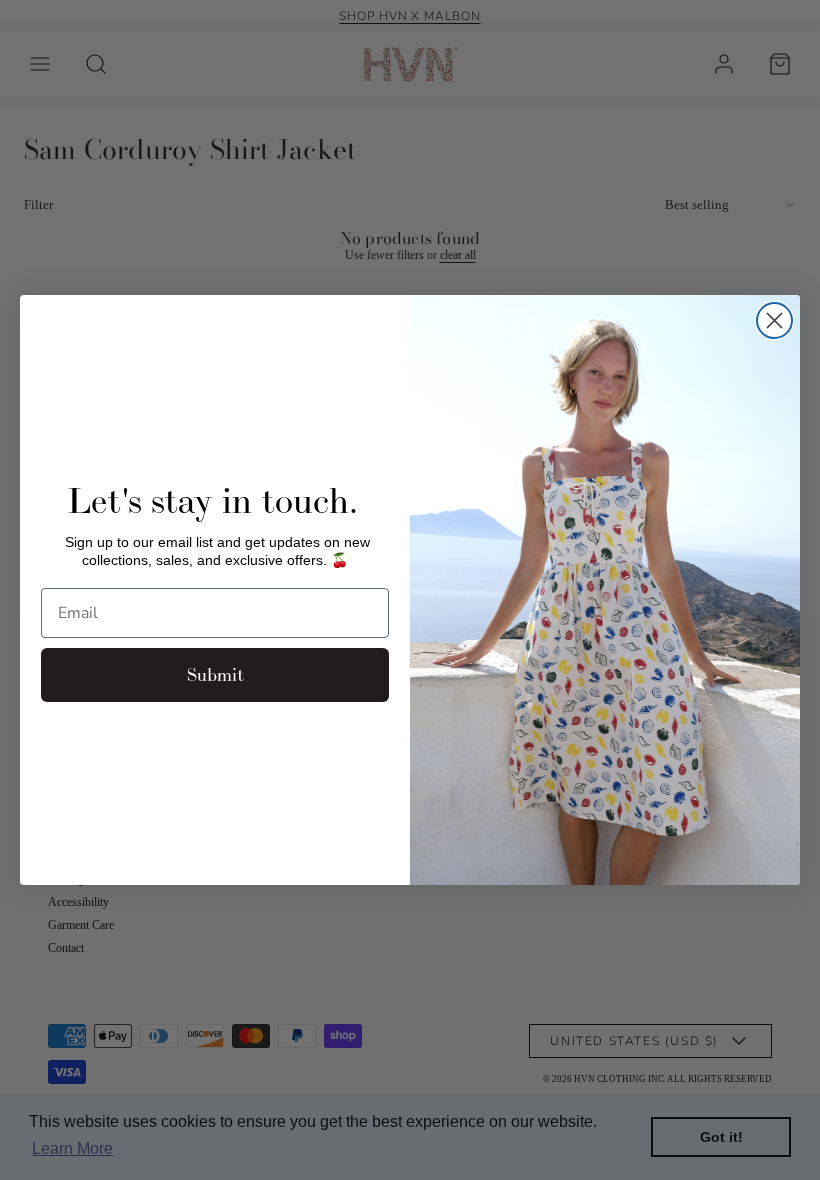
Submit (215, 674)
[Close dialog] (774, 320)
